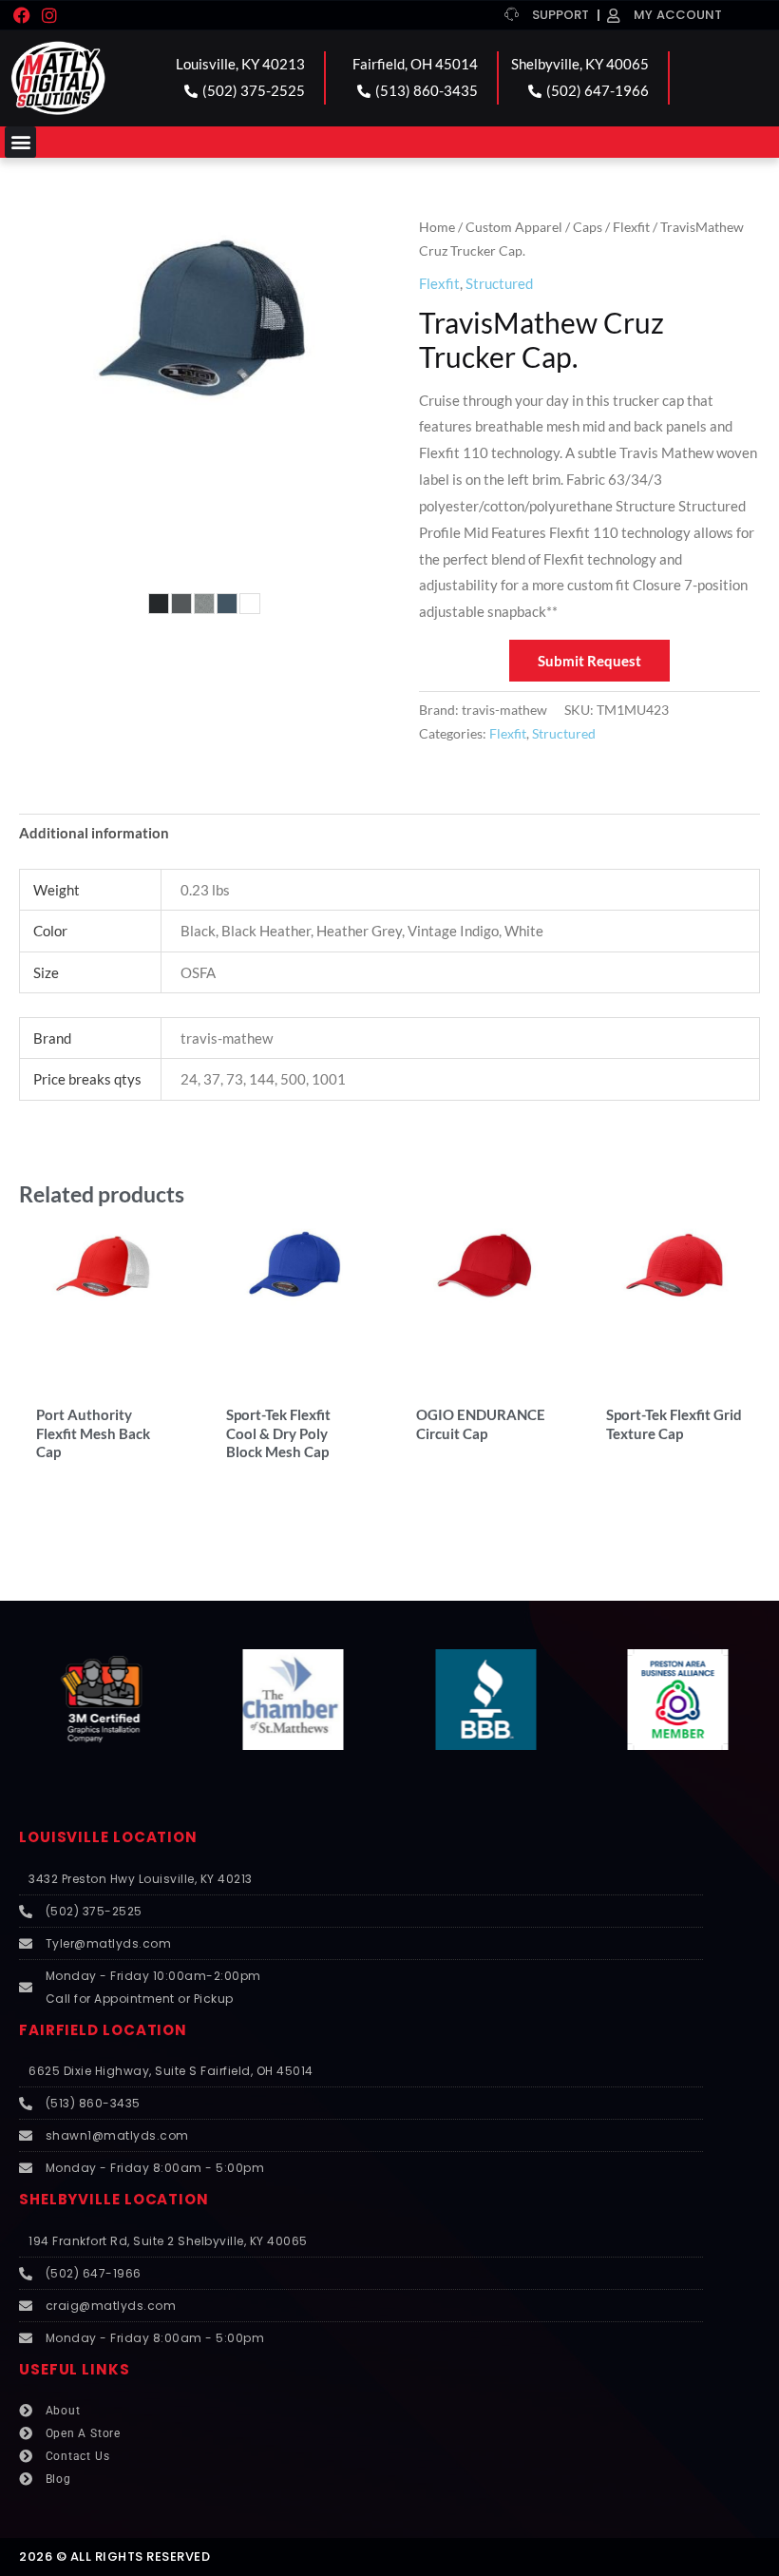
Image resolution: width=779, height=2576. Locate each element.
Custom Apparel (514, 227)
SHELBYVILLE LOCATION (114, 2199)
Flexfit (631, 227)
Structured (499, 283)
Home (437, 227)
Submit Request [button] (589, 661)
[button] (20, 142)
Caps (588, 227)
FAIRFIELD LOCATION (103, 2030)
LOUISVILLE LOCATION (108, 1837)
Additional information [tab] (94, 833)
